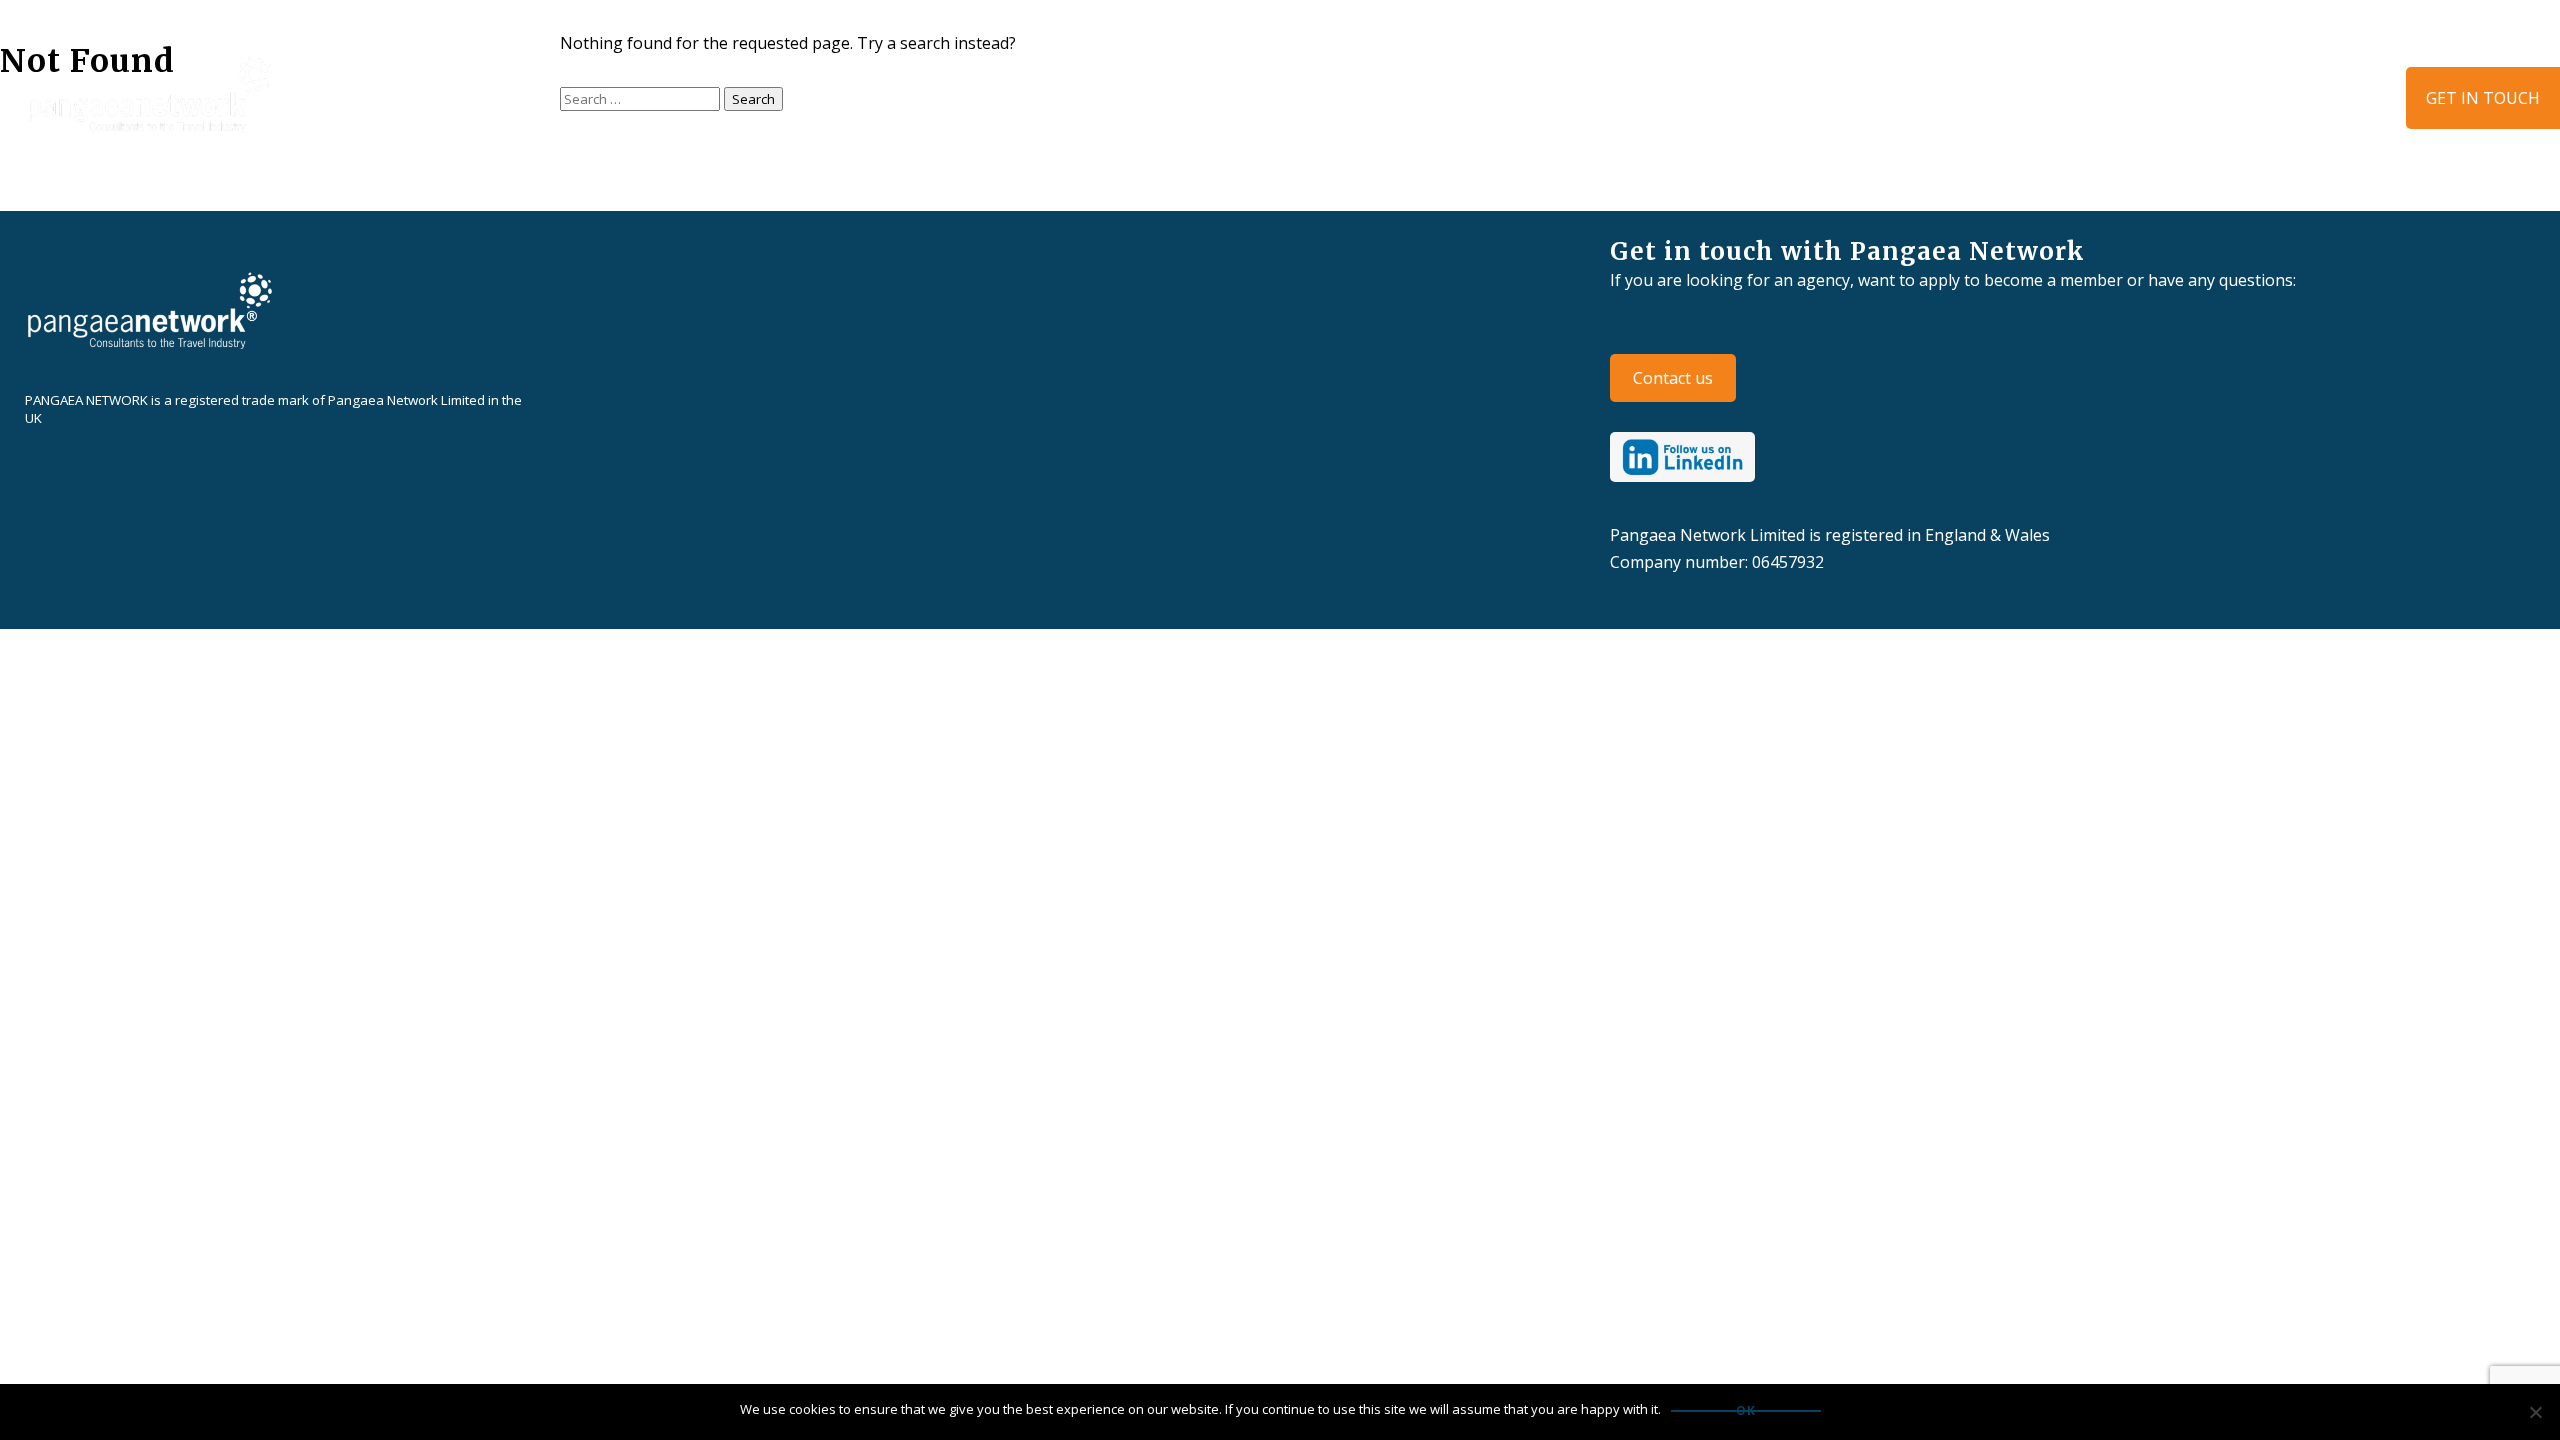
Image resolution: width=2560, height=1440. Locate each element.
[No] (2535, 1412)
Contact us (1673, 378)
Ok (1746, 1411)
